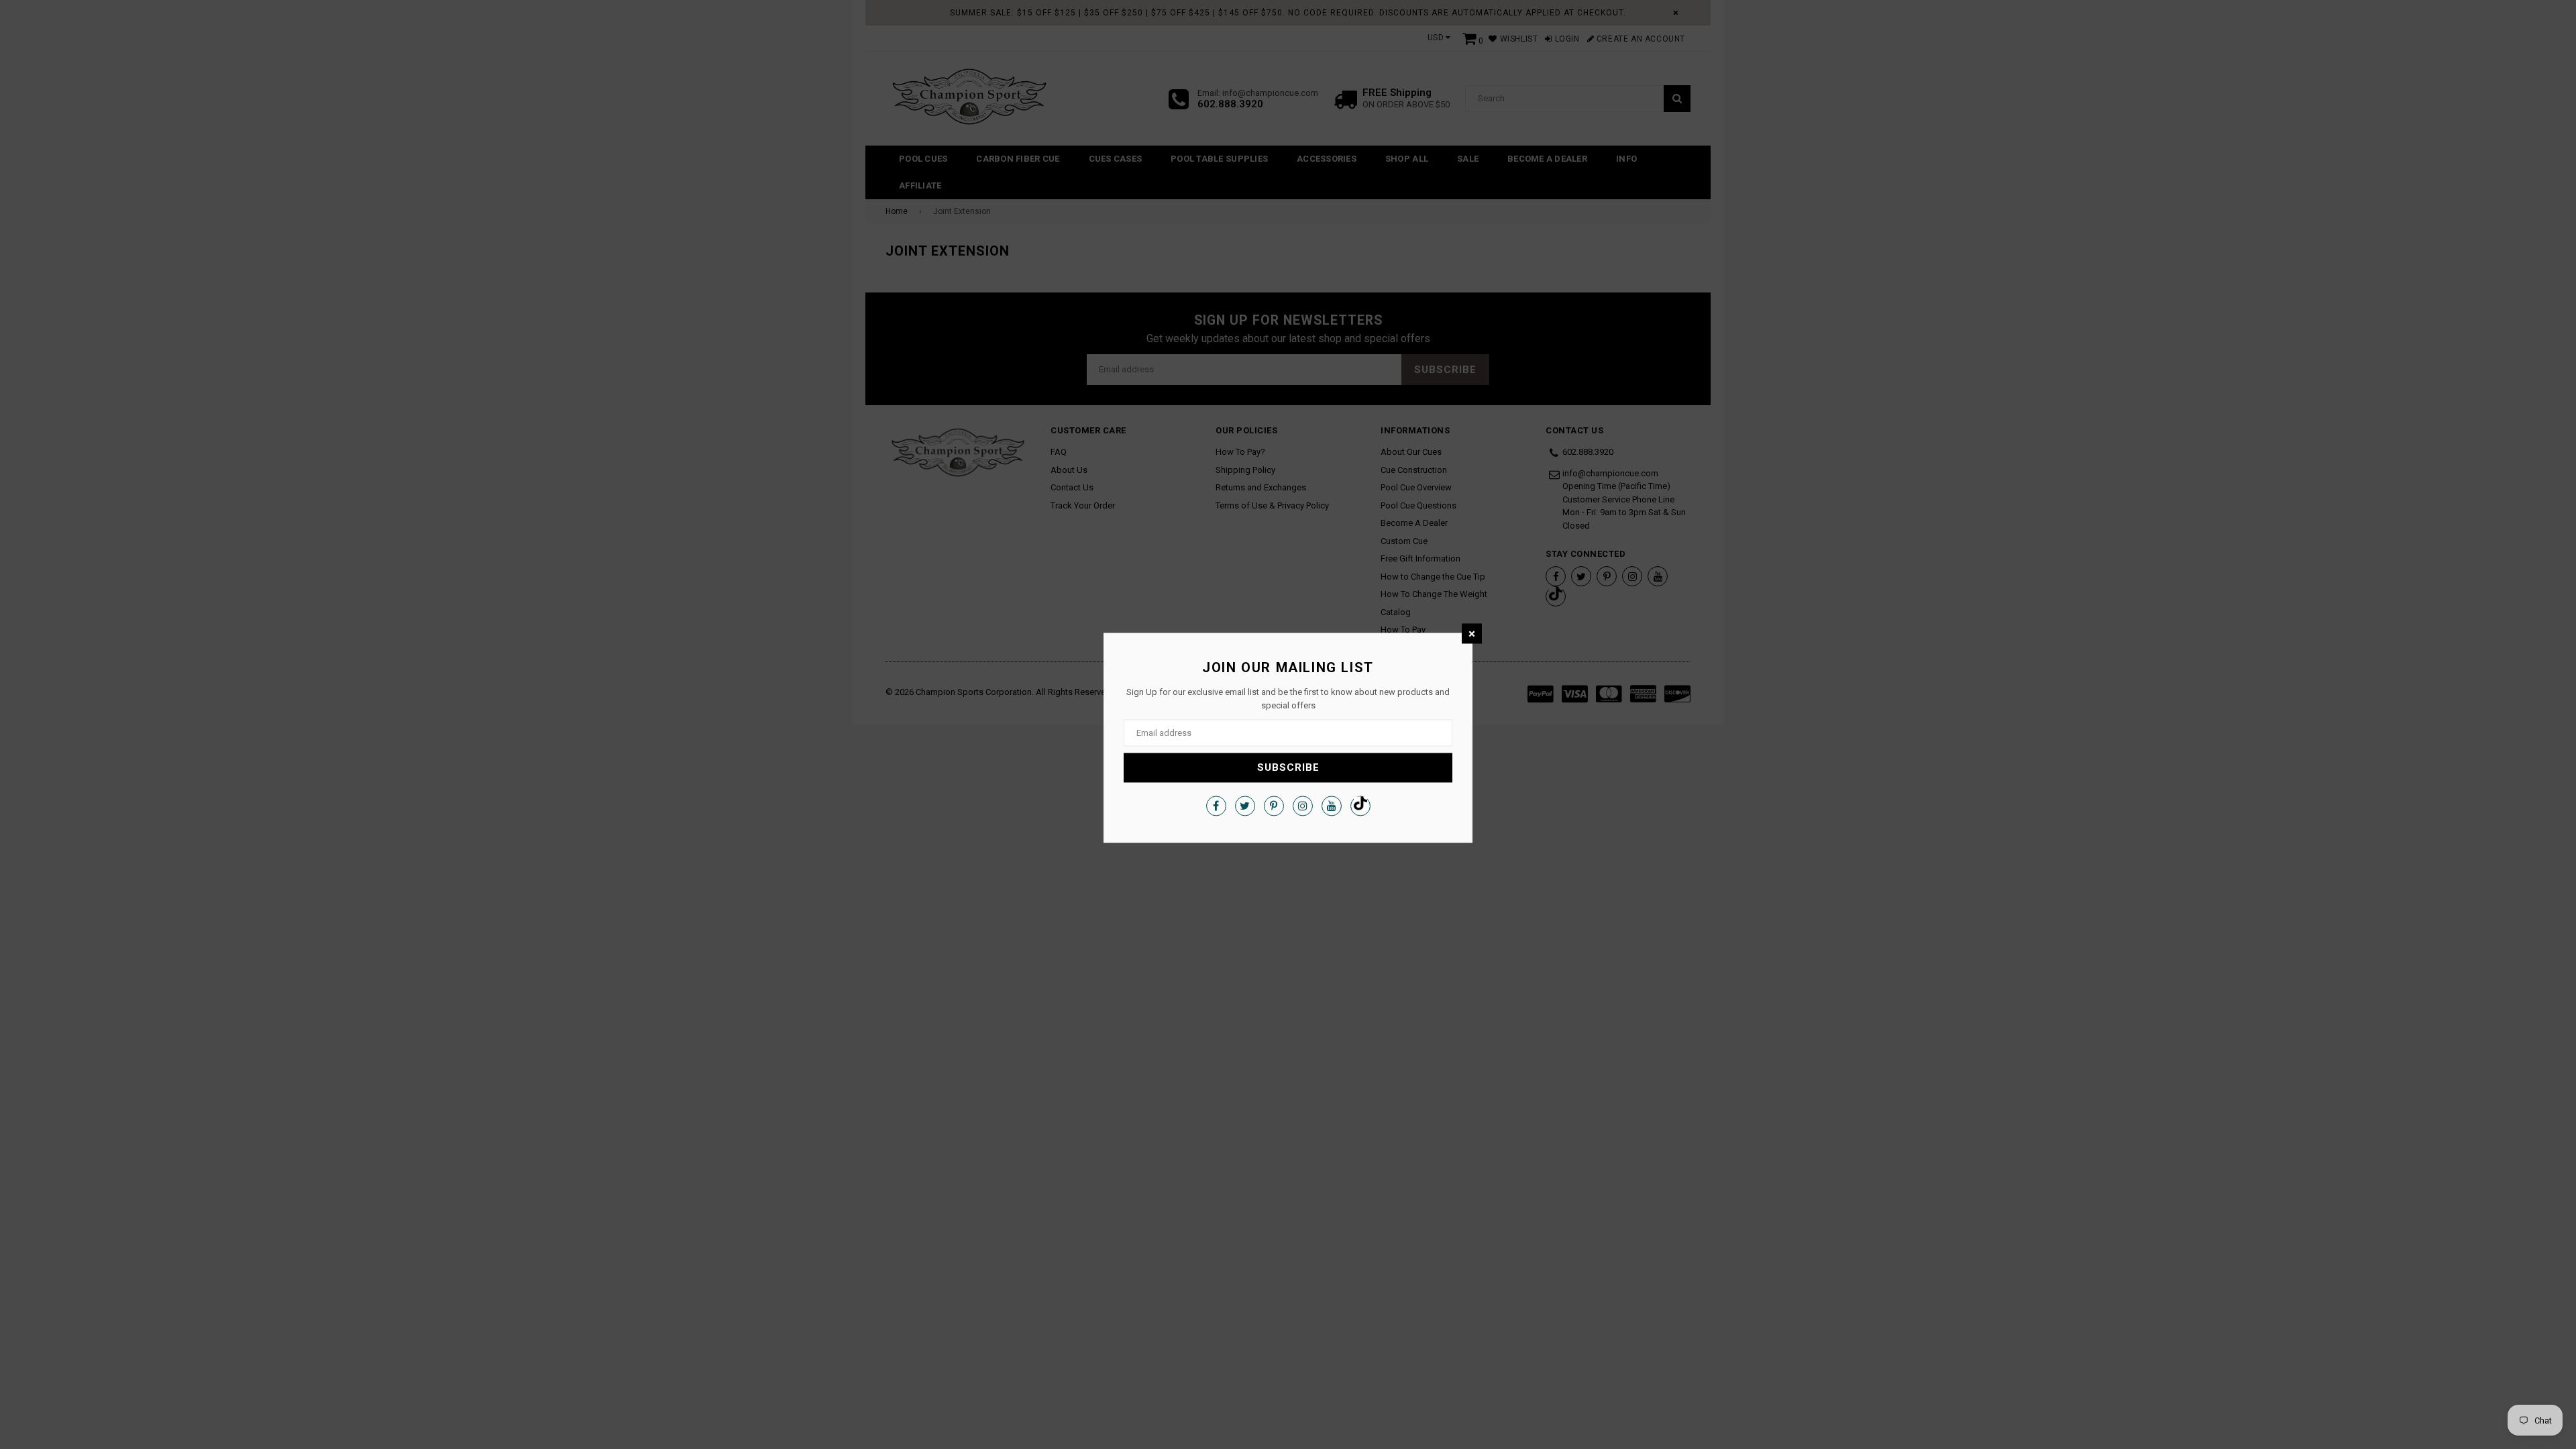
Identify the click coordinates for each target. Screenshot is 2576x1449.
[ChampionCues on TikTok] (1360, 806)
